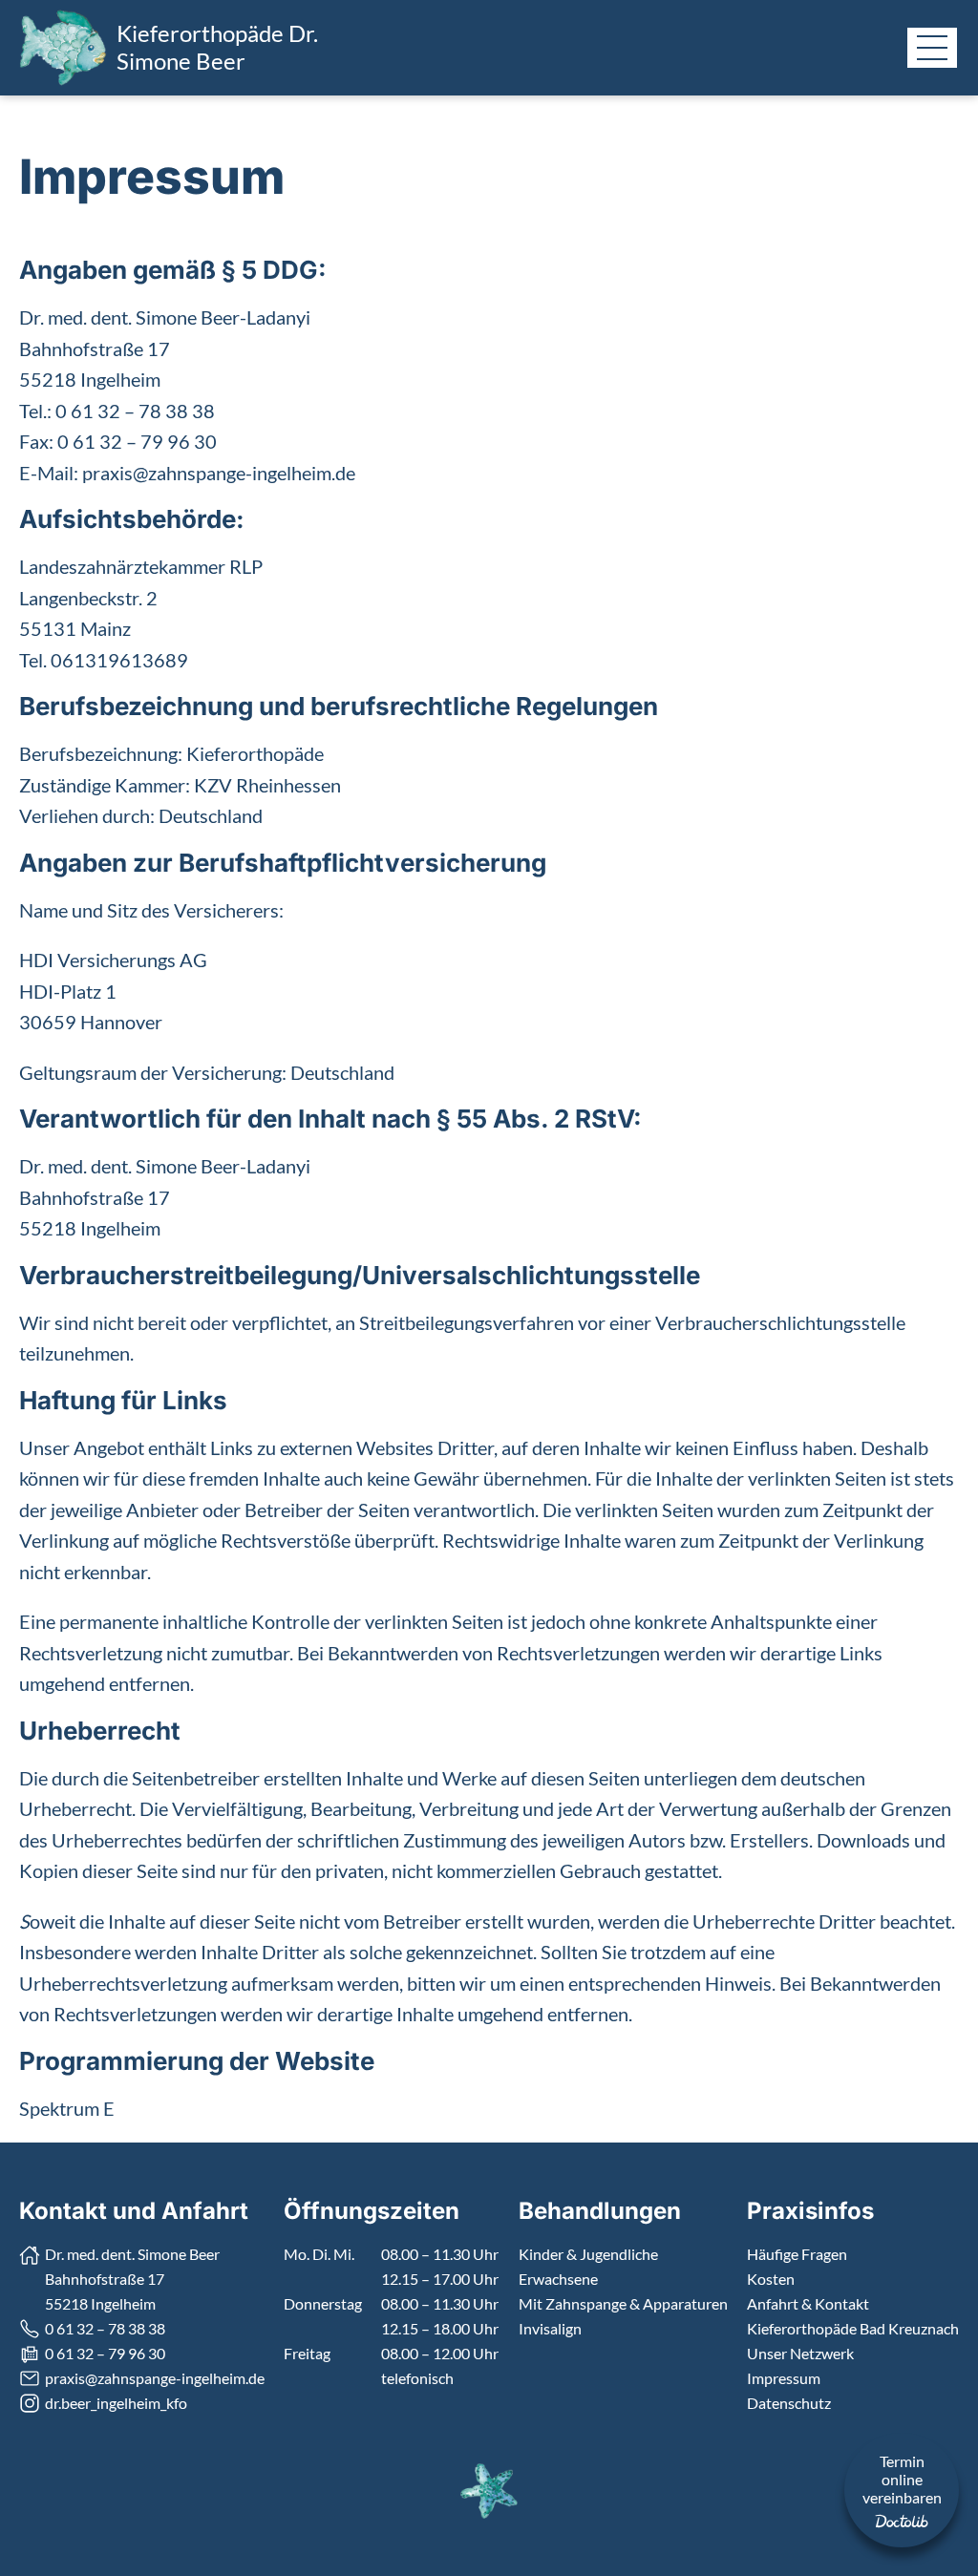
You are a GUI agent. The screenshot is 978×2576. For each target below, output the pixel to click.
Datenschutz (789, 2403)
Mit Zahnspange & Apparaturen (623, 2303)
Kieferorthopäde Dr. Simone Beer (217, 47)
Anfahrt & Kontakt (808, 2303)
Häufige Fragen (797, 2254)
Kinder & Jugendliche (588, 2254)
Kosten (771, 2279)
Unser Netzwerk (800, 2353)
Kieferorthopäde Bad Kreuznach (853, 2328)
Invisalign (550, 2328)
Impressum (784, 2378)
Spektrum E (67, 2108)
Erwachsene (558, 2279)
